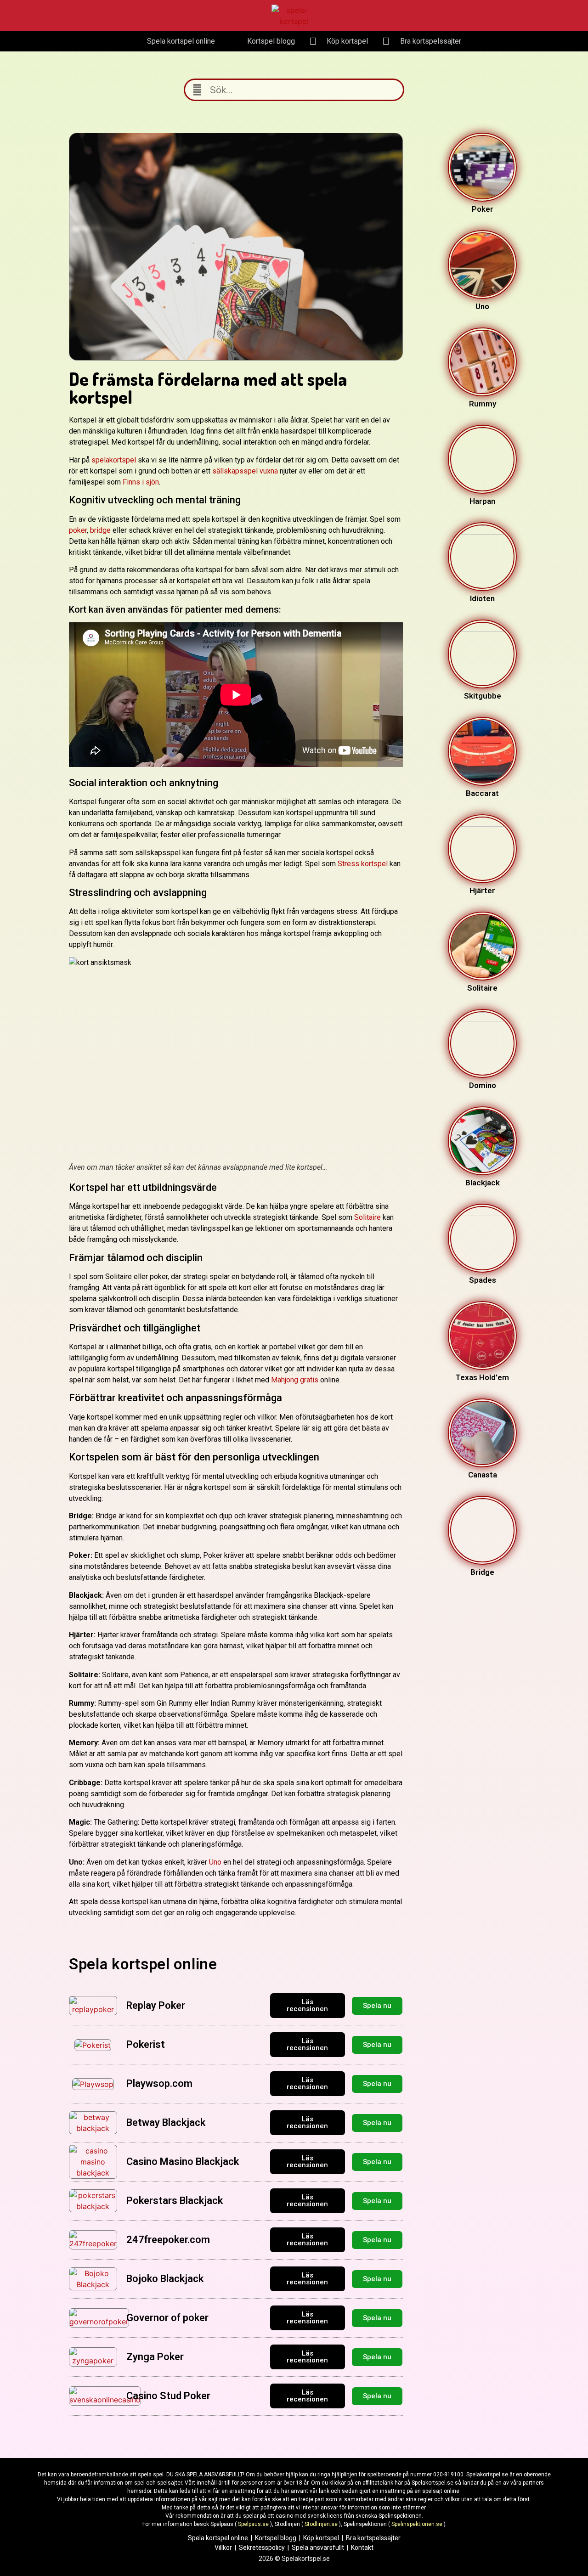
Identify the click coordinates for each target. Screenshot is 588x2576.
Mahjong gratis (295, 1380)
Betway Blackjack (166, 2122)
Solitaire (367, 1217)
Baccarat (482, 793)
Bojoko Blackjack (165, 2279)
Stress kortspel (363, 864)
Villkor (223, 2548)
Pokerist (146, 2044)
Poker (483, 209)
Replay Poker (156, 2005)
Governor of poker (167, 2318)
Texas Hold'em (482, 1377)
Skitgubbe (483, 696)
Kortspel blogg (276, 2538)
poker (78, 530)
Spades (483, 1280)
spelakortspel (114, 460)
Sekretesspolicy (262, 2548)
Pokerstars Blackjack (175, 2201)
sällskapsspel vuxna (245, 471)
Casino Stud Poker (168, 2396)
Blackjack (483, 1183)
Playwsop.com (159, 2083)
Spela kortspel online (218, 2538)
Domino (483, 1085)
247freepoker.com (168, 2240)
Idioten (482, 598)
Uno (215, 1862)
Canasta (483, 1475)
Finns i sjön (141, 482)
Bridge (482, 1572)
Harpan (482, 501)
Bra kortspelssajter (373, 2538)
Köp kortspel (321, 2538)
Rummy (483, 404)
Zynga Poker (155, 2357)
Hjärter (482, 891)
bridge (100, 530)
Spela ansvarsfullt (318, 2548)
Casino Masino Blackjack (183, 2162)
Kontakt (362, 2548)
